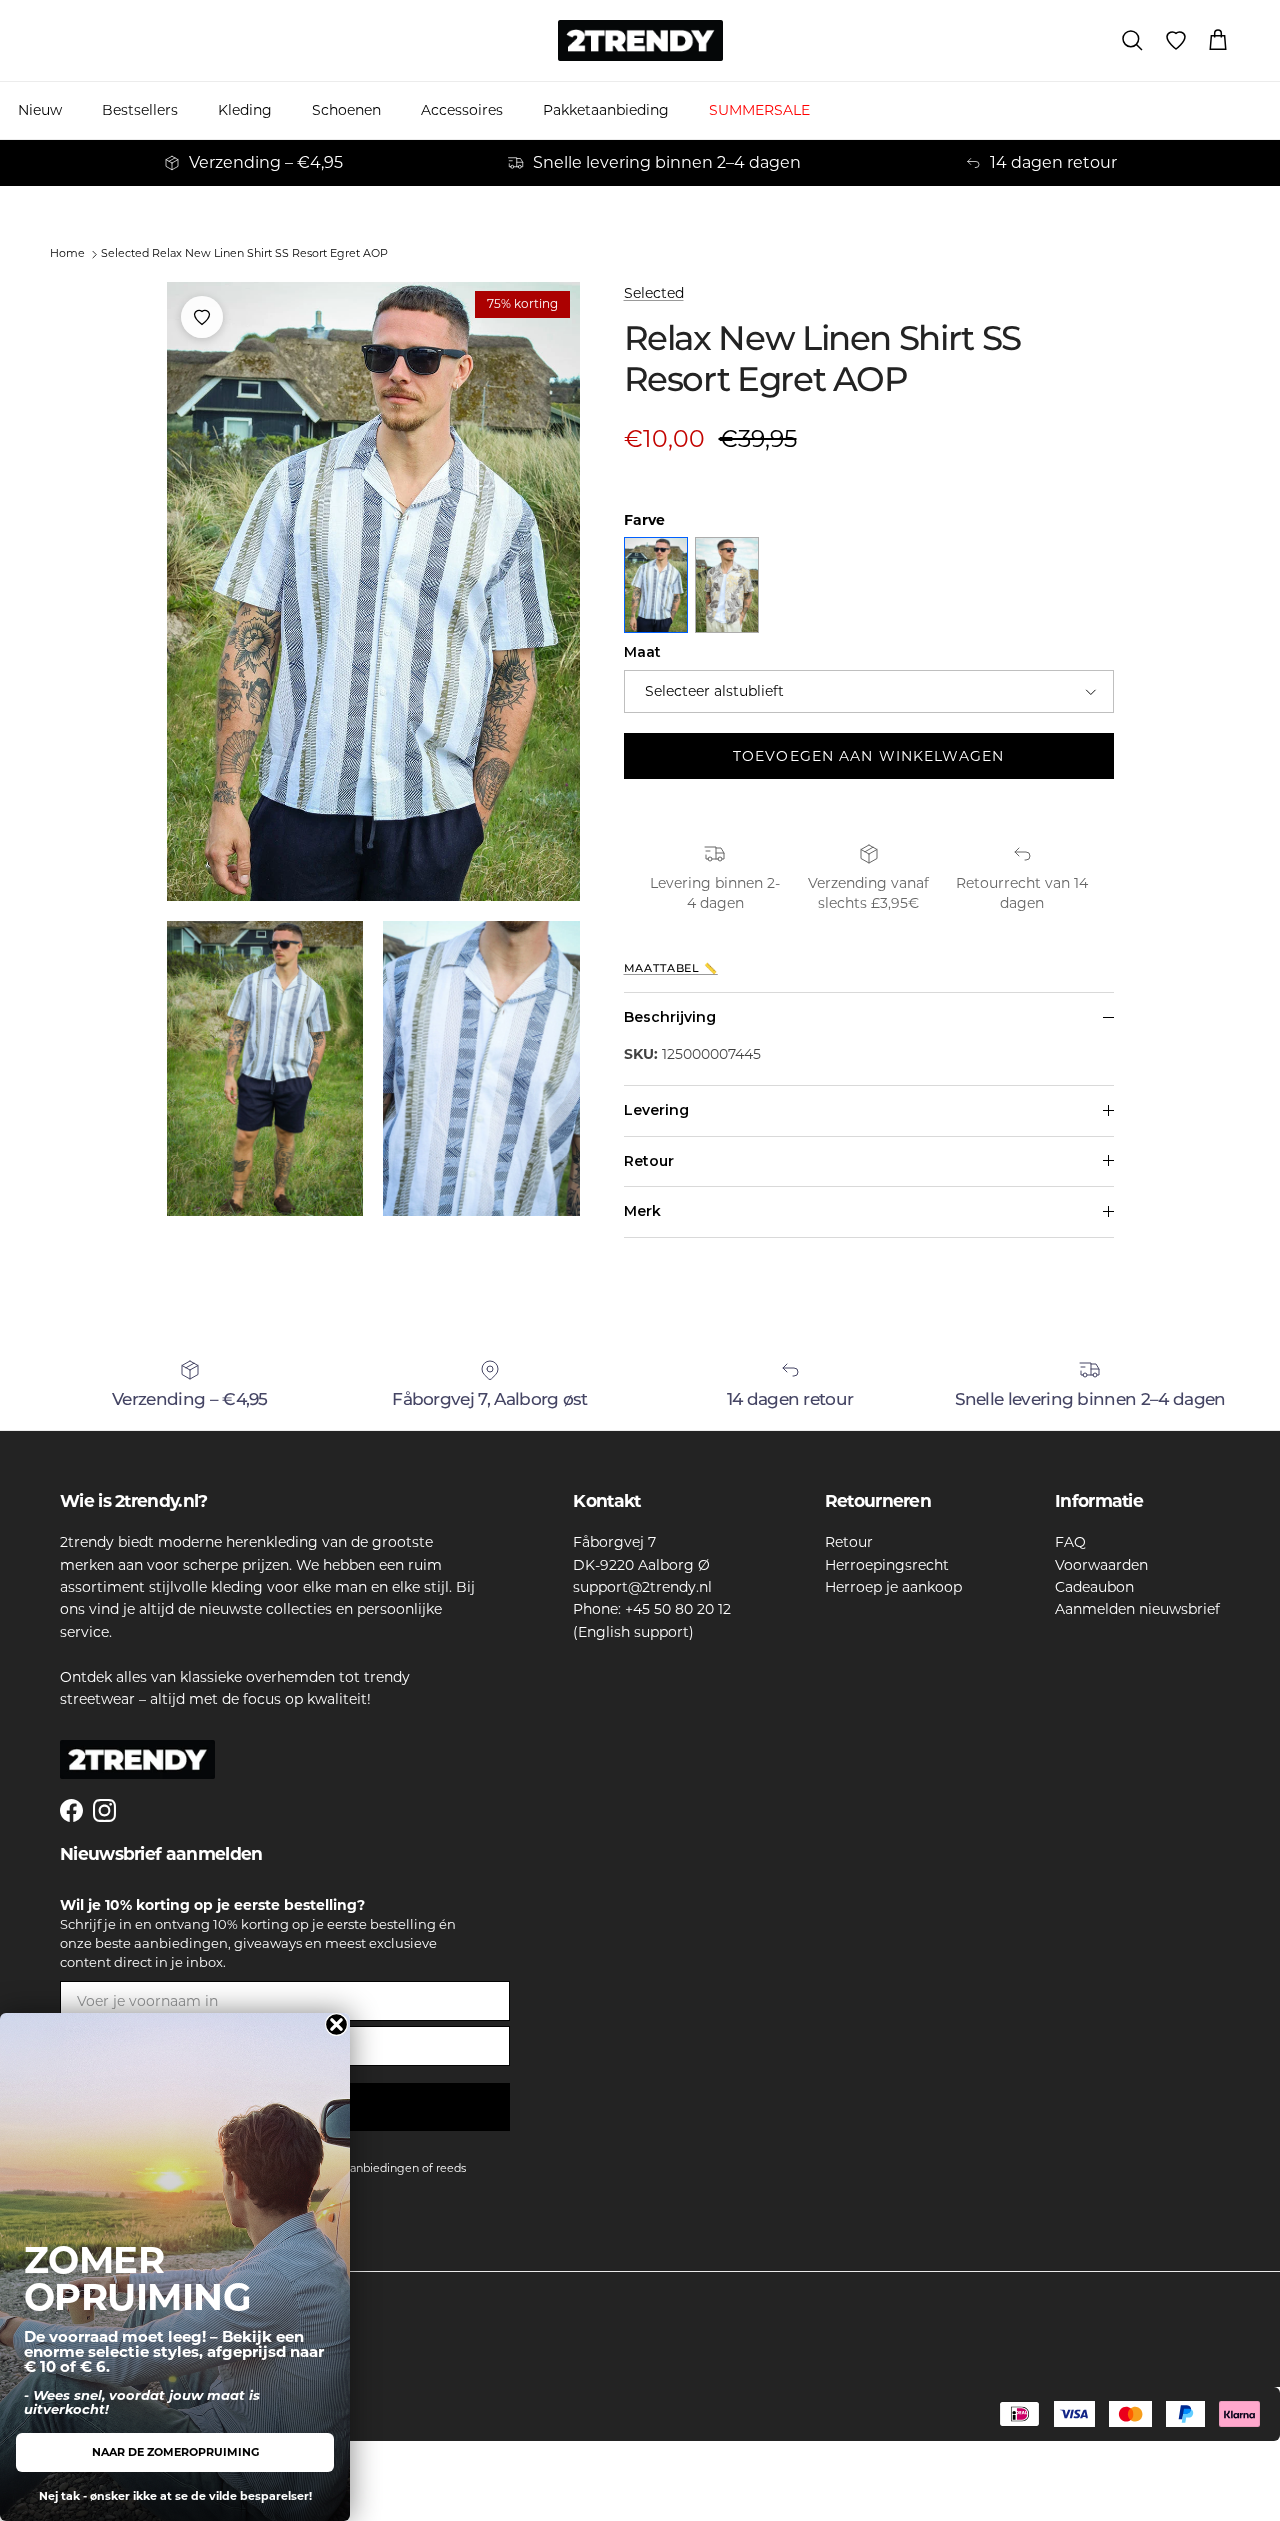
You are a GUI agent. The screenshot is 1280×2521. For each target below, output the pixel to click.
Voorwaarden (1101, 1565)
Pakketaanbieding (606, 110)
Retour (649, 1161)
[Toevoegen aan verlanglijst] (202, 317)
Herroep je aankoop (893, 1587)
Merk (642, 1211)
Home (67, 253)
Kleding (245, 110)
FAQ (1070, 1542)
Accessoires (462, 110)
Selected (654, 293)
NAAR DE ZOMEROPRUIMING (175, 2452)
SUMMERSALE (759, 110)
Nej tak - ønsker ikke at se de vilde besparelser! (175, 2496)
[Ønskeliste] (1176, 41)
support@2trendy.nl (642, 1587)
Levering (656, 1110)
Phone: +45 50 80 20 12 (652, 1609)
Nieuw (40, 110)
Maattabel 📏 (671, 968)
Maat (642, 652)
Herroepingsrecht (887, 1565)
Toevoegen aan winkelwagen (868, 756)
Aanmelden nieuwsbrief (1137, 1609)
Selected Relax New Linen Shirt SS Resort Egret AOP (244, 253)
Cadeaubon (1094, 1587)
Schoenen (346, 110)
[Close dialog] (336, 2024)
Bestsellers (140, 110)
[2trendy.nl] (640, 40)
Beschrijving (670, 1017)
